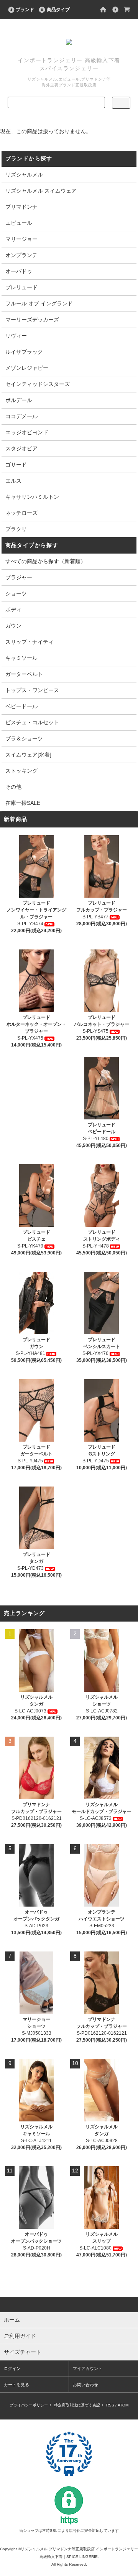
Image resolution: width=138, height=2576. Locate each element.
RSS (110, 2405)
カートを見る (16, 2385)
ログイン (12, 2368)
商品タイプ (58, 10)
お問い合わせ (85, 2385)
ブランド (25, 10)
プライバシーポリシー (29, 2405)
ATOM (123, 2405)
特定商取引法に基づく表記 (77, 2405)
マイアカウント (88, 2368)
